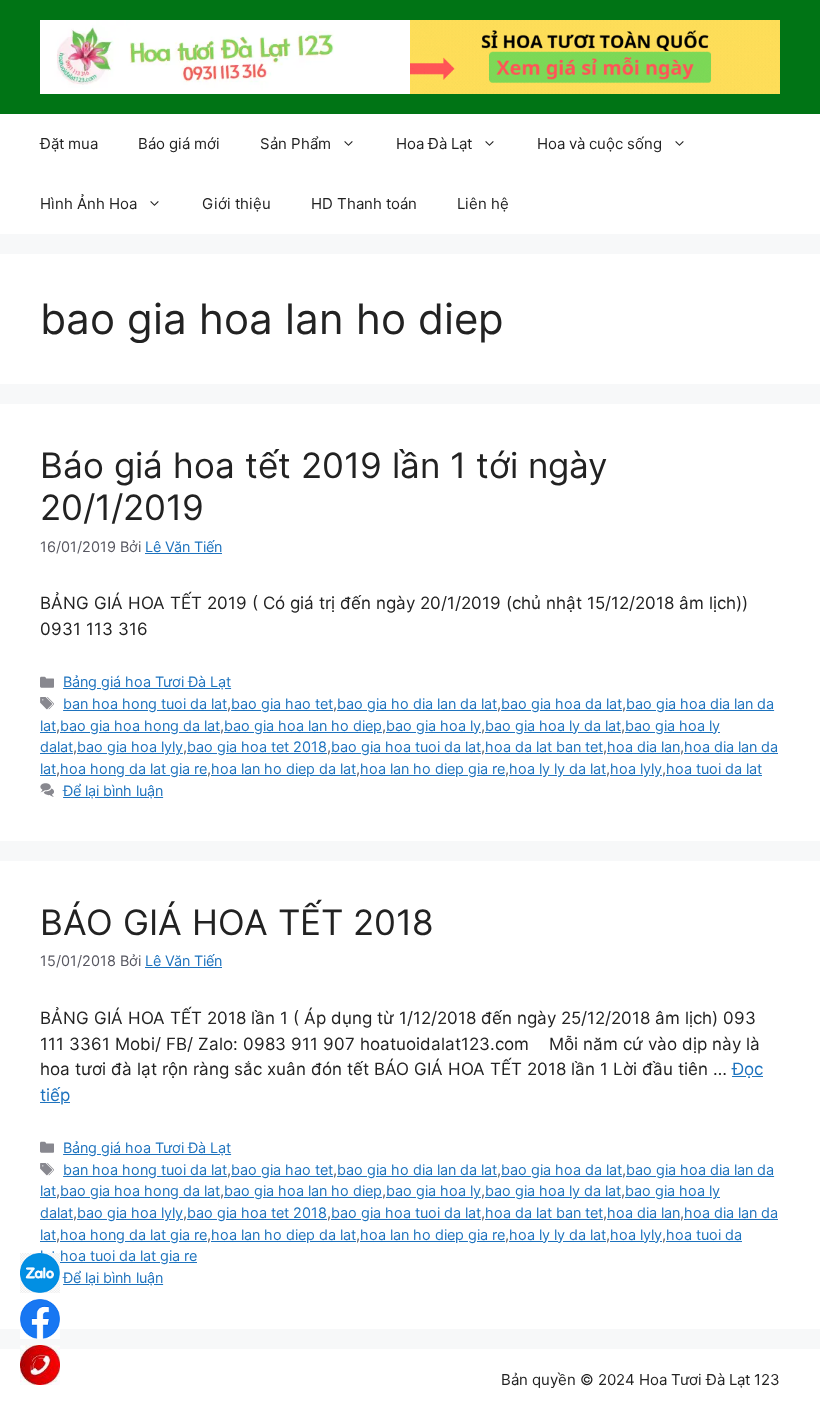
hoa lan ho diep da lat (283, 768)
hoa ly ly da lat (557, 768)
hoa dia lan (643, 746)
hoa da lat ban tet (544, 746)
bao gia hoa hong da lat (140, 725)
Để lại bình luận (113, 790)
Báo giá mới (179, 143)
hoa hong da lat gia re (133, 768)
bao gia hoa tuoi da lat (406, 746)
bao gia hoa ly (433, 725)
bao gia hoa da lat (561, 703)
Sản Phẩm (295, 143)
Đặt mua (69, 143)
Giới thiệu (236, 203)
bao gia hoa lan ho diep (303, 725)
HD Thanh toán (364, 203)
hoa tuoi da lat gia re (128, 1255)
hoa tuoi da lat (714, 768)
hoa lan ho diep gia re (432, 768)
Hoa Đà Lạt (434, 143)
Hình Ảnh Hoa (88, 203)
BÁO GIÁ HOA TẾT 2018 (237, 922)
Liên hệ (483, 203)
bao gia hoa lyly (130, 746)
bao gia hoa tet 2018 (257, 746)
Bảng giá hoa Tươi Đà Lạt (147, 681)
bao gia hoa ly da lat (553, 725)
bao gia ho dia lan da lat (417, 703)
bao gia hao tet (282, 703)
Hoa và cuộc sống (599, 143)
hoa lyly (636, 768)
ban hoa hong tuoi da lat (145, 703)
